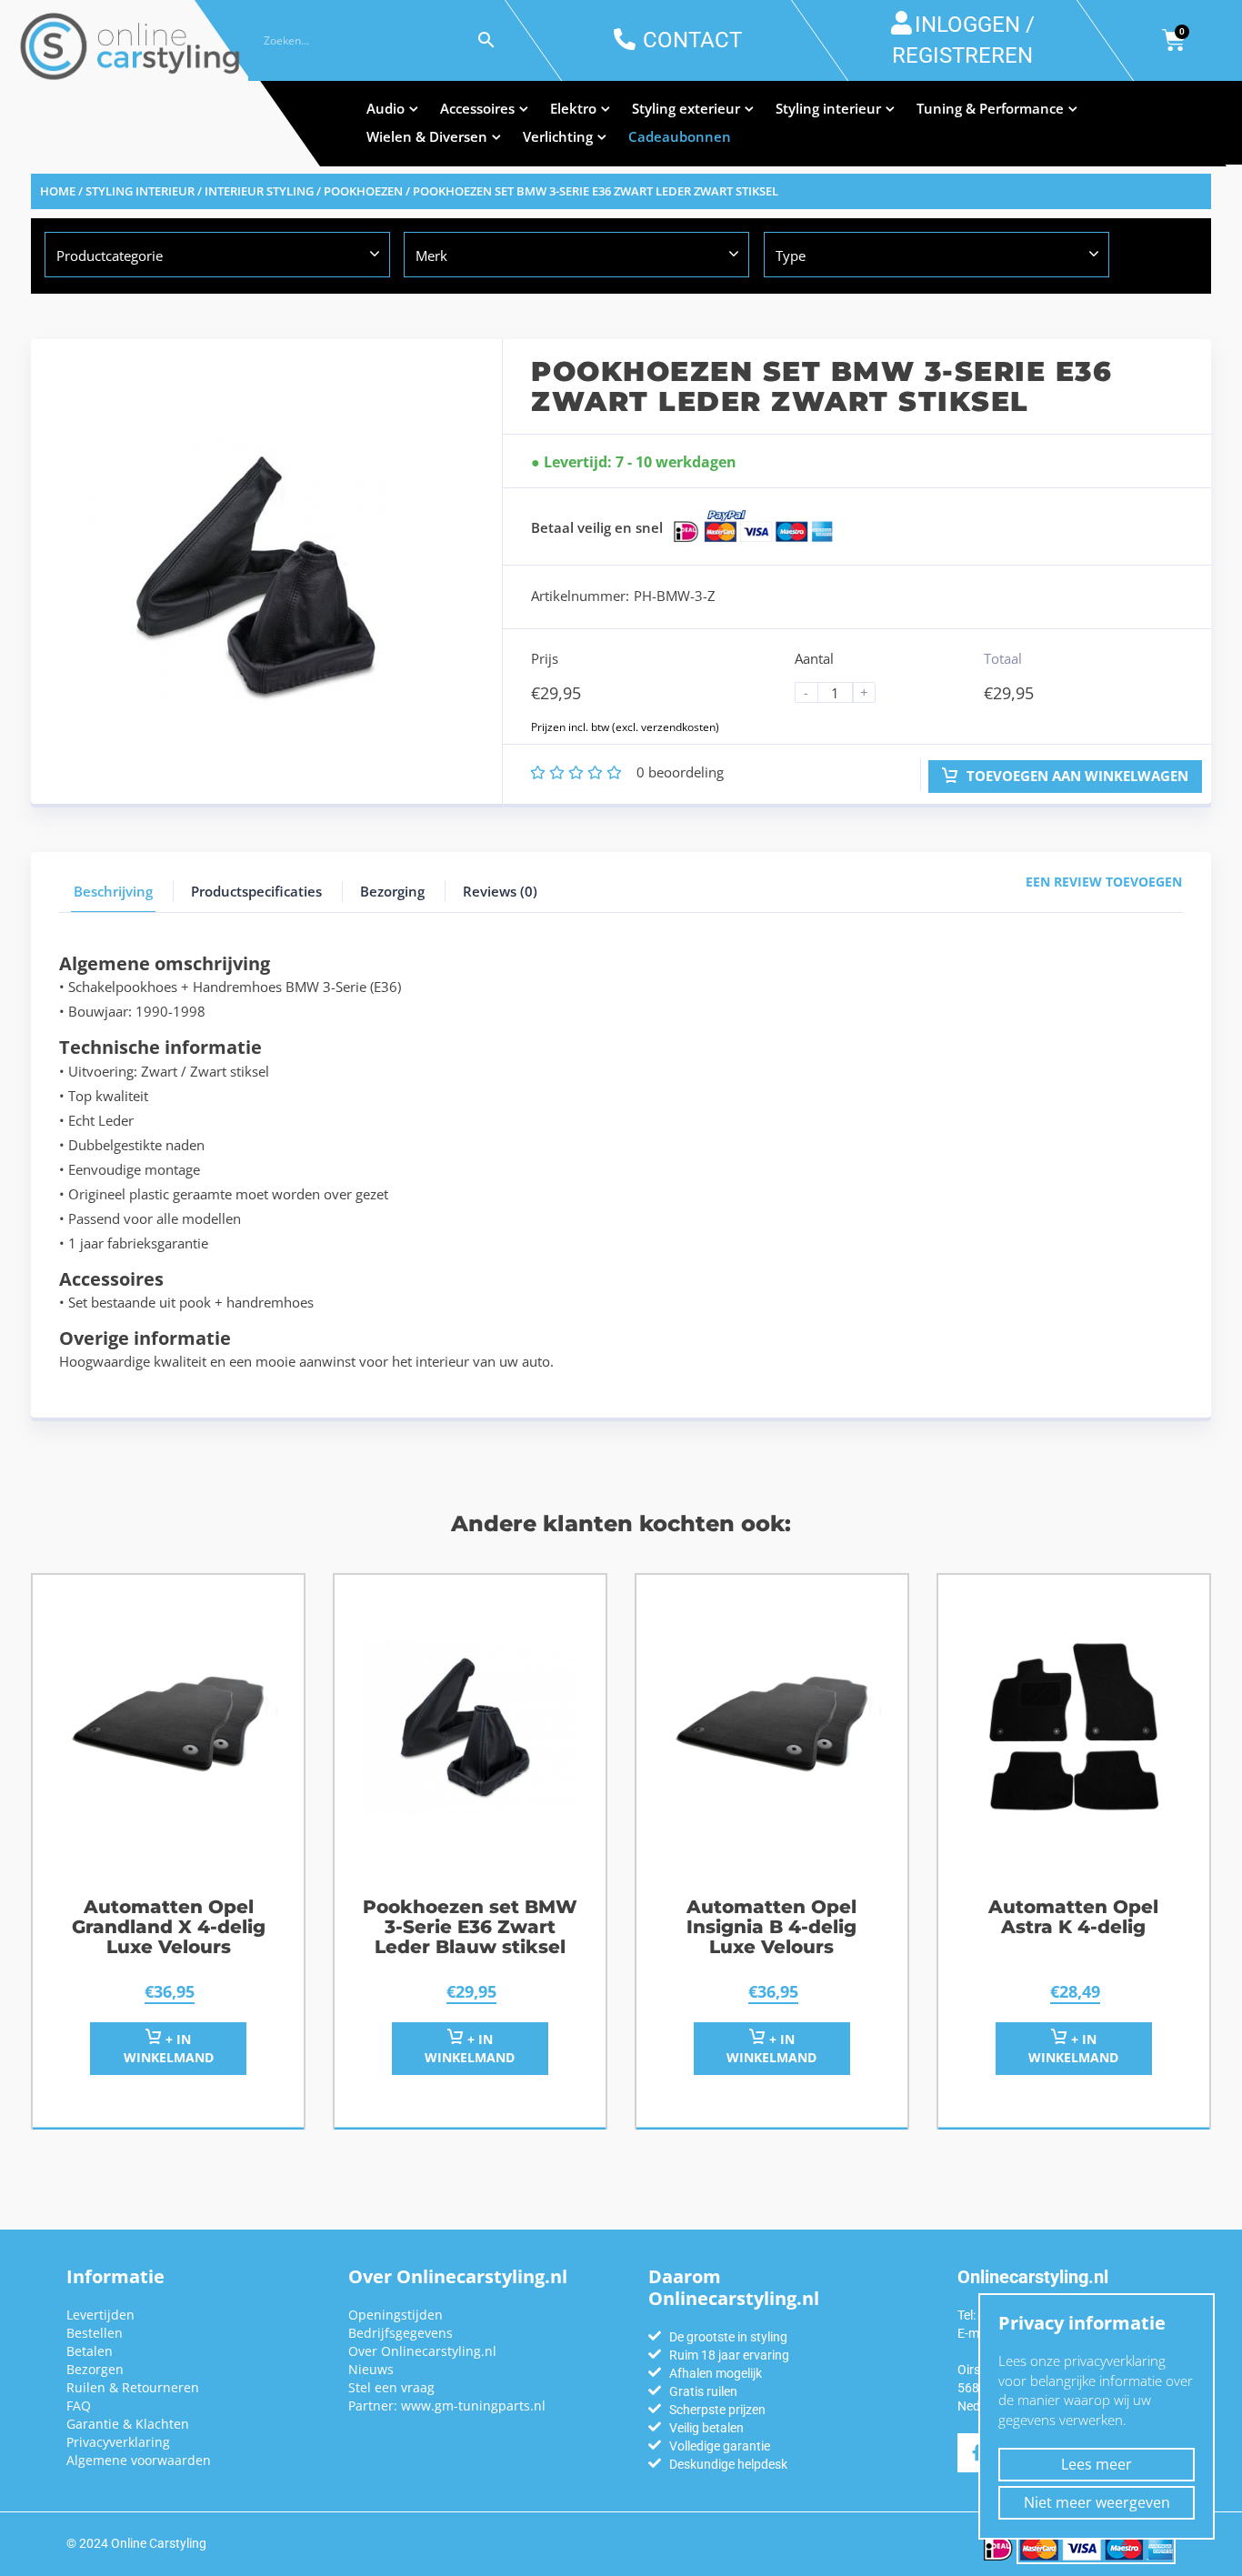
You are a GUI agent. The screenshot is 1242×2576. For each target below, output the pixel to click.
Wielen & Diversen (427, 136)
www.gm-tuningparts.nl (473, 2406)
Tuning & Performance (990, 108)
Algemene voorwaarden (139, 2460)
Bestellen (95, 2333)
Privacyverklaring (118, 2442)
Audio (386, 108)
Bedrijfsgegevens (401, 2333)
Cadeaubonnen (680, 136)
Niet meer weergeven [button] (1097, 2502)
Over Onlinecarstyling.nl (422, 2351)
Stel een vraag (391, 2387)
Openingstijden (396, 2315)
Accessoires (477, 108)
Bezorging (392, 891)
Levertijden (100, 2315)
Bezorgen (95, 2369)
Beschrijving (113, 891)
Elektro (573, 108)
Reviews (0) (500, 891)
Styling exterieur (686, 108)
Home (58, 191)
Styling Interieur (140, 191)
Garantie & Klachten (128, 2424)
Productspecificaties (256, 891)
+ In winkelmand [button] (169, 2048)
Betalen (90, 2351)
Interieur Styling (259, 191)
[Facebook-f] (977, 2453)
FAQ (79, 2406)
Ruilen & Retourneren (133, 2387)
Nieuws (371, 2369)
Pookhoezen (363, 191)
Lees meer (1097, 2464)
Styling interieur (828, 108)
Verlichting (558, 136)
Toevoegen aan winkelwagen (1076, 776)
